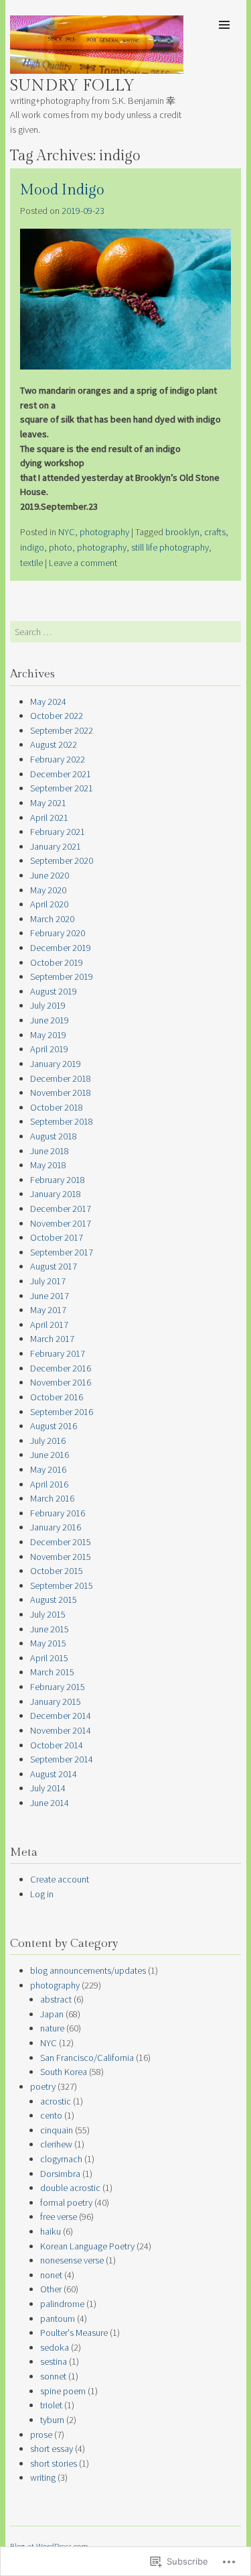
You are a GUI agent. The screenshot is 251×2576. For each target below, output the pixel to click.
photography (104, 532)
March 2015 (52, 1672)
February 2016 (58, 1513)
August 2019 (54, 991)
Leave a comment (83, 563)
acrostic (56, 2101)
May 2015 (48, 1643)
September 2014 (62, 1759)
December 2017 (61, 1209)
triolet (51, 2405)
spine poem (63, 2391)
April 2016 (49, 1484)
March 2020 (52, 919)
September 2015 (62, 1585)
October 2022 (57, 716)
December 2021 (61, 774)
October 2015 (57, 1571)
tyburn (52, 2420)
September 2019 (62, 976)
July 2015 (48, 1614)
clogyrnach (61, 2159)
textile (31, 563)
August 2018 (54, 1136)
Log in (42, 1894)
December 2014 (61, 1716)
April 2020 (49, 904)
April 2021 (49, 818)
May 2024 (48, 702)
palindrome (62, 2304)
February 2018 (58, 1180)
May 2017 (48, 1310)
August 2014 (54, 1774)
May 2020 (48, 890)
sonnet (53, 2376)
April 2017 (49, 1325)
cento (51, 2115)
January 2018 (56, 1194)
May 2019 (48, 1035)
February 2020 (58, 933)
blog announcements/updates (88, 1970)
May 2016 (48, 1469)
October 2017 (57, 1237)
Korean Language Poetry (87, 2246)
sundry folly (72, 86)
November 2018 (61, 1093)
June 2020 (50, 875)
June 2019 (50, 1020)
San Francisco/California (87, 2058)
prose (41, 2434)
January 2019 (56, 1064)
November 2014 (61, 1730)
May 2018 (48, 1165)
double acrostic (70, 2188)
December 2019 (61, 948)
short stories (54, 2463)
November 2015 (61, 1557)
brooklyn (182, 532)
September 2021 (62, 788)
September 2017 (62, 1252)
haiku (51, 2231)
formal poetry (66, 2202)
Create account (60, 1879)
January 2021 (56, 846)
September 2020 (62, 860)
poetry (43, 2086)
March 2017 (52, 1339)
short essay (52, 2449)
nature (52, 2028)
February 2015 (58, 1687)
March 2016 (52, 1498)
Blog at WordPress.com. (50, 2546)
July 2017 (48, 1281)
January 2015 (56, 1701)
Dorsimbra (60, 2174)
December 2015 (61, 1542)
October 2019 (57, 962)
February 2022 (58, 759)
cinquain (57, 2130)
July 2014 (48, 1788)
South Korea (64, 2072)
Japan (52, 2014)
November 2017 (61, 1223)
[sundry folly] (97, 70)
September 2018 (62, 1121)
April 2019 (49, 1049)
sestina (54, 2361)
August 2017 (54, 1266)
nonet (51, 2275)
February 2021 (58, 832)
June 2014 (50, 1803)
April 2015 (49, 1658)
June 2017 (50, 1296)
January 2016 (56, 1527)
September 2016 (62, 1412)
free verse (59, 2217)
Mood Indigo (62, 190)
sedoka (55, 2347)
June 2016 (50, 1455)
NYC (67, 532)
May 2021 (48, 803)
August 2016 (54, 1426)
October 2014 (57, 1745)
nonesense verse (72, 2260)
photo (61, 547)
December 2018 (61, 1078)
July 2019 (48, 1005)
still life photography (170, 547)
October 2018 (57, 1107)
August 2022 (54, 744)
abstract (56, 1999)
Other (51, 2289)
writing (43, 2477)
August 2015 (54, 1600)
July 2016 (48, 1441)
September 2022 (62, 730)
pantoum (58, 2318)
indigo (32, 547)
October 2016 (57, 1397)
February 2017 (58, 1353)
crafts (215, 532)
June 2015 (50, 1629)
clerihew (56, 2144)
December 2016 (61, 1368)
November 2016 (61, 1382)
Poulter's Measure (74, 2333)
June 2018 (50, 1151)
